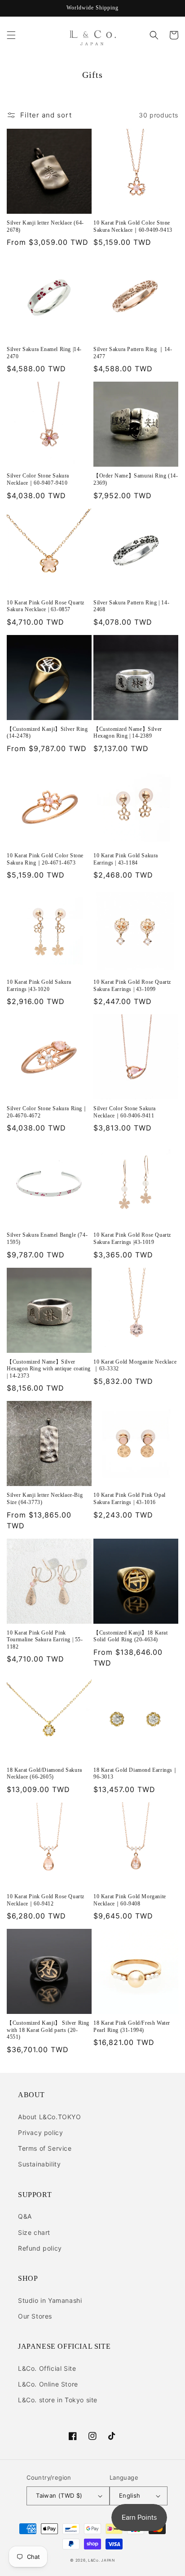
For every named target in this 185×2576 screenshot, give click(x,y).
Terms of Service (45, 2148)
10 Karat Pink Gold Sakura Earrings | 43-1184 (126, 859)
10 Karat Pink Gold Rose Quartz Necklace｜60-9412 (46, 1900)
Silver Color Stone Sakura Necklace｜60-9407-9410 (38, 479)
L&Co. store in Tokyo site (58, 2400)
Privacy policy (40, 2132)
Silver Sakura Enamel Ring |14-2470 (44, 353)
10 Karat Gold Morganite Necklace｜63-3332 (135, 1365)
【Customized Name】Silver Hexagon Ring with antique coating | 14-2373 (49, 1369)
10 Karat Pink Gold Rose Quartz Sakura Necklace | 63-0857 (46, 606)
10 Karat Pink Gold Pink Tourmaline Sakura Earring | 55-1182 (45, 1640)
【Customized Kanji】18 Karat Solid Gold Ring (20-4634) (131, 1636)
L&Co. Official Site (47, 2368)
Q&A (25, 2216)
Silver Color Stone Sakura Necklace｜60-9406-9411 (125, 1112)
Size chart (34, 2232)
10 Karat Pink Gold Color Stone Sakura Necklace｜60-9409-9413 (133, 226)
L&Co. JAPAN (101, 2560)
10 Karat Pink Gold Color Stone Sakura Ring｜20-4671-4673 (45, 859)
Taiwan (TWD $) (59, 2495)
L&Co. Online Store (48, 2384)
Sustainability (39, 2164)
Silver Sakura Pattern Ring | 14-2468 (131, 606)
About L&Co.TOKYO (50, 2117)
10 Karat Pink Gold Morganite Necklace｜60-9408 (130, 1900)
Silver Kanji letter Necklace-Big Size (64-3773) (45, 1499)
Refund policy (40, 2248)
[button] (11, 35)
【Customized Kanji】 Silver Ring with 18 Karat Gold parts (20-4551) (48, 2030)
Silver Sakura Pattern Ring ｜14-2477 (133, 353)
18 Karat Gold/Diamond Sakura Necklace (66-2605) (44, 1774)
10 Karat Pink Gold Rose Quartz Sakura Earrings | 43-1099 (132, 986)
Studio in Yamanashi (50, 2300)
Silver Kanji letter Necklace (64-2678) (45, 226)
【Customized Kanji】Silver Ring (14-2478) (47, 733)
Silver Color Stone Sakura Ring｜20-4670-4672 (47, 1112)
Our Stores (35, 2316)
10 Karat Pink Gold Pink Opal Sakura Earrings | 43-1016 (130, 1499)
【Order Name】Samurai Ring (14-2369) (136, 479)
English (130, 2495)
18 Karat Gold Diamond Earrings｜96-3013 (136, 1774)
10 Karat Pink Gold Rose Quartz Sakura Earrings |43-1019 (132, 1238)
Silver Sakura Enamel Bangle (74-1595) (47, 1238)
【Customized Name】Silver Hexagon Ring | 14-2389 (128, 733)
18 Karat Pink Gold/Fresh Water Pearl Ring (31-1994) (132, 2027)
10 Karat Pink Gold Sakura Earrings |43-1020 (39, 986)
